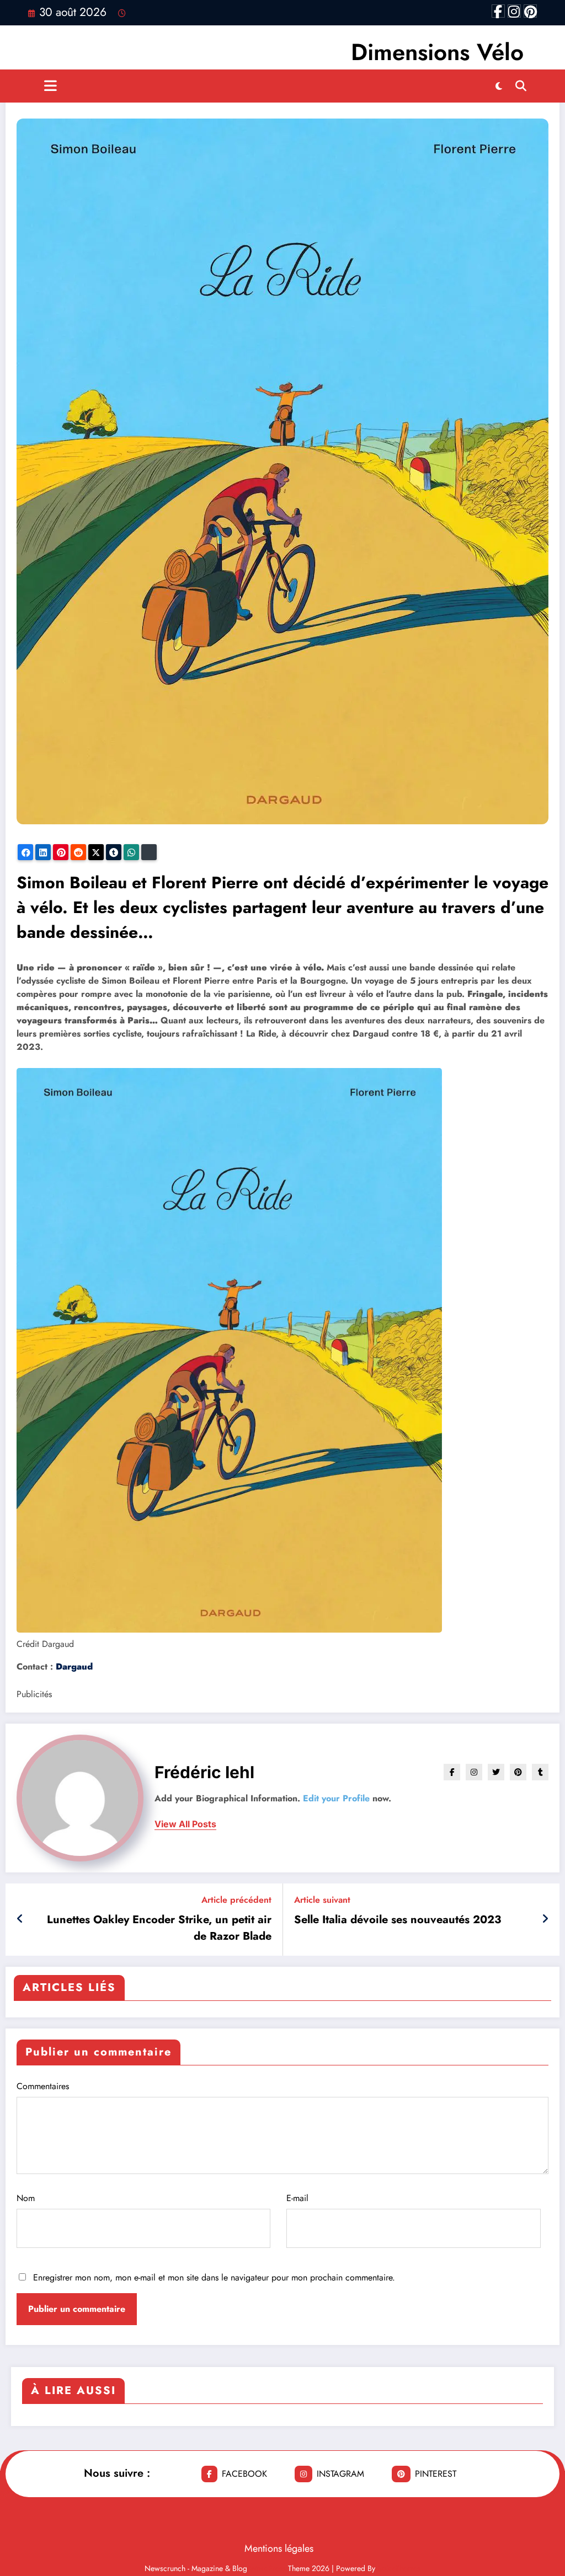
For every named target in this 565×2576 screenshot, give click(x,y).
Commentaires (43, 2086)
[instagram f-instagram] (514, 11)
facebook (244, 2474)
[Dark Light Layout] (499, 86)
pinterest (436, 2474)
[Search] (521, 86)
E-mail (297, 2198)
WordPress (268, 2568)
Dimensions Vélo (437, 52)
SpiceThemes (399, 2568)
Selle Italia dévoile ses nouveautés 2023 (398, 1920)
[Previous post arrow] (20, 1919)
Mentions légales (279, 2548)
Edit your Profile (336, 1798)
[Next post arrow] (545, 1919)
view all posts (185, 1824)
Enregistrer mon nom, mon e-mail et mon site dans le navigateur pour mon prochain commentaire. (214, 2277)
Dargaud (74, 1667)
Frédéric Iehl (204, 1772)
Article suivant (322, 1900)
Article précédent (236, 1900)
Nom (26, 2198)
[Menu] (50, 86)
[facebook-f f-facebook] (498, 11)
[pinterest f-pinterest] (530, 11)
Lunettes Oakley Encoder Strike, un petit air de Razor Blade (159, 1928)
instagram (340, 2474)
